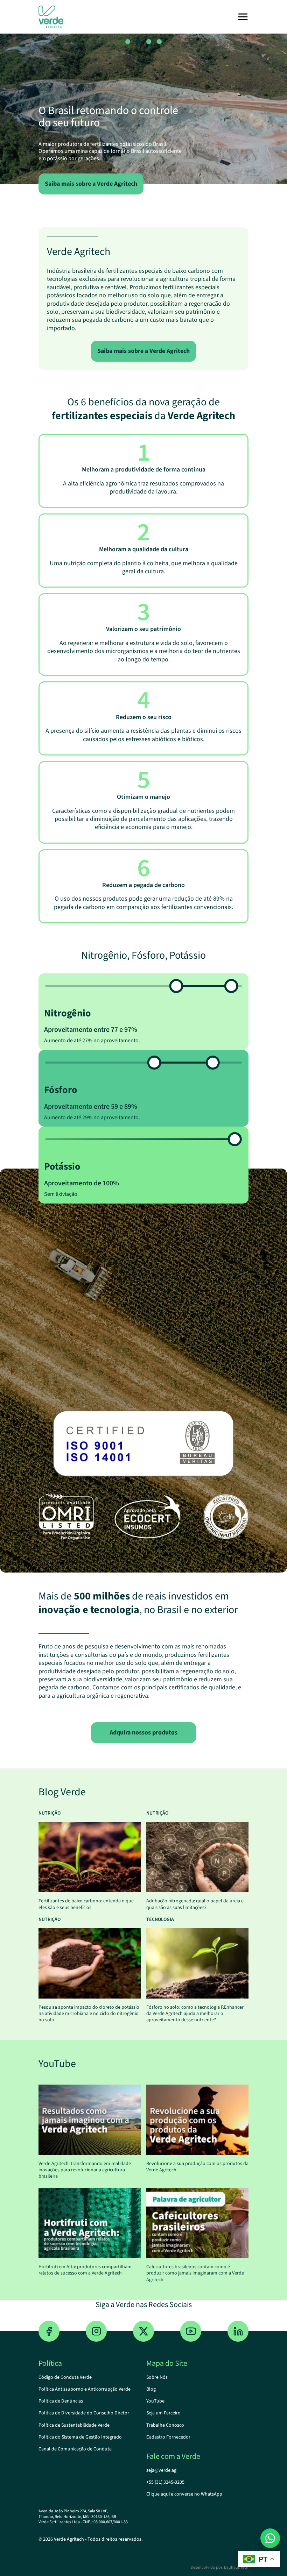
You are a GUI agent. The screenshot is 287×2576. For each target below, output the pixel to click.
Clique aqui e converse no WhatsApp (184, 2494)
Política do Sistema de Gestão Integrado (80, 2437)
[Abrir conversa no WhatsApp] (270, 2538)
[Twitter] (143, 2331)
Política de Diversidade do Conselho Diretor (84, 2413)
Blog (151, 2389)
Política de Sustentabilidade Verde (74, 2425)
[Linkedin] (238, 2331)
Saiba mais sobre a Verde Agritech (143, 351)
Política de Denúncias (61, 2401)
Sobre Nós (157, 2377)
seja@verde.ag (161, 2470)
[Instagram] (96, 2331)
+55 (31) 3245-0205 (165, 2482)
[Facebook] (49, 2331)
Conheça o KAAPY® (120, 184)
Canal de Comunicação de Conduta (75, 2449)
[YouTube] (191, 2331)
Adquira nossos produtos (143, 1733)
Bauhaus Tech (236, 2567)
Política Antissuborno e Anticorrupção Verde (85, 2389)
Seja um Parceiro (163, 2413)
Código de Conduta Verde (65, 2377)
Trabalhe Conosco (165, 2425)
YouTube (155, 2401)
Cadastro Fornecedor (168, 2437)
